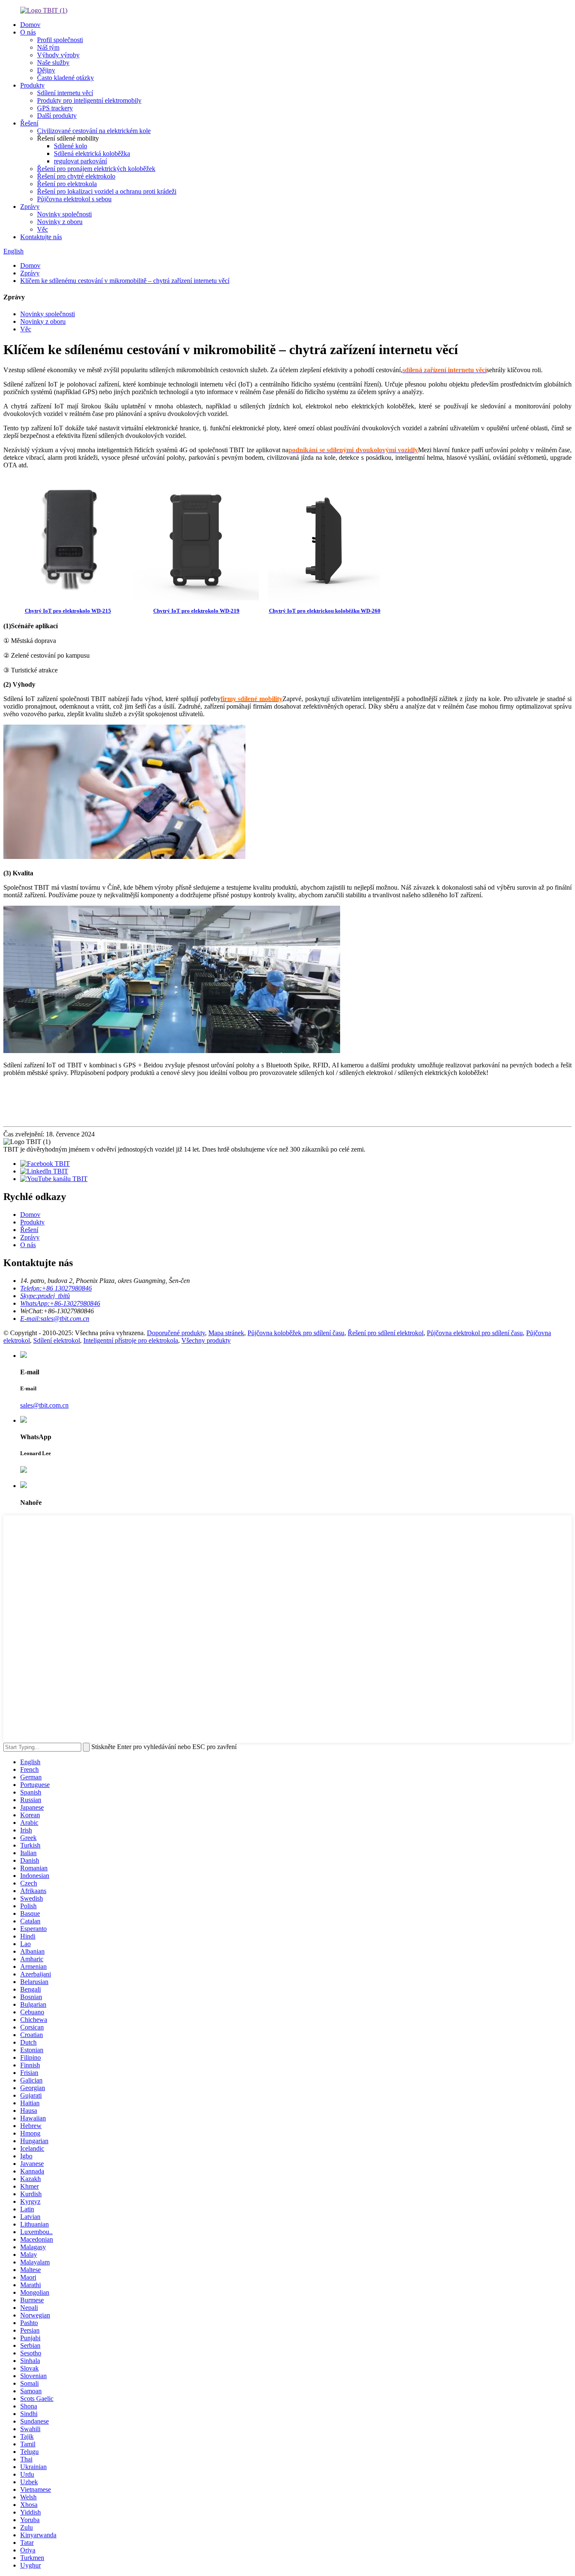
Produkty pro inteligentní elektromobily (89, 100)
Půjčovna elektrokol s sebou (74, 199)
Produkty (32, 85)
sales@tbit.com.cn (44, 1405)
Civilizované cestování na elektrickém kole (94, 131)
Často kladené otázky (65, 78)
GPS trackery (55, 108)
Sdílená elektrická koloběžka (92, 153)
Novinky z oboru (60, 222)
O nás (28, 32)
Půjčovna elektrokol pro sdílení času (475, 1333)
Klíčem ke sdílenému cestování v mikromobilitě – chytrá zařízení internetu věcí (125, 281)
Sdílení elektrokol (57, 1340)
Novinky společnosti (64, 214)
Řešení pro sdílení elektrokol (386, 1333)
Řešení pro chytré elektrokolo (76, 176)
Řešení (29, 123)
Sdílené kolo (71, 146)
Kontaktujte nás (41, 237)
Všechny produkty (206, 1340)
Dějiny (46, 70)
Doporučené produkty (176, 1333)
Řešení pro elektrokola (67, 184)
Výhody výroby (58, 55)
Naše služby (53, 63)
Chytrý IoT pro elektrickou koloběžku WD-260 (325, 611)
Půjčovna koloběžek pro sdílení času (296, 1333)
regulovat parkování (80, 161)
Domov (30, 25)
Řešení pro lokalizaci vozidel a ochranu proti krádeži (107, 191)
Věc (43, 229)
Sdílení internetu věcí (65, 93)
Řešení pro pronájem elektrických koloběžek (96, 169)
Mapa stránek (226, 1333)
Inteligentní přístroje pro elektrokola (131, 1340)
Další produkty (57, 116)
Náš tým (48, 47)
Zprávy (30, 207)
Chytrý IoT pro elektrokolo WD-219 (196, 611)
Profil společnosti (60, 40)
